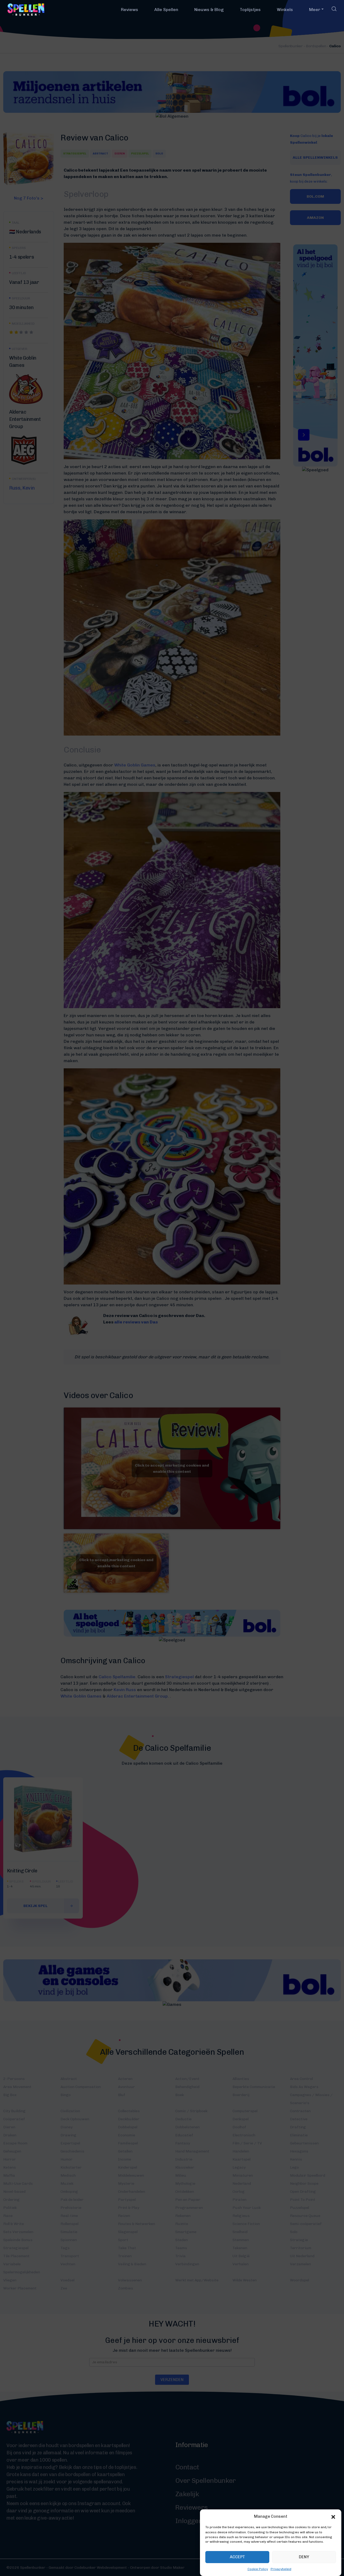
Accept (237, 2557)
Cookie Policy (258, 2569)
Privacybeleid (281, 2569)
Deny (304, 2557)
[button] (333, 2516)
